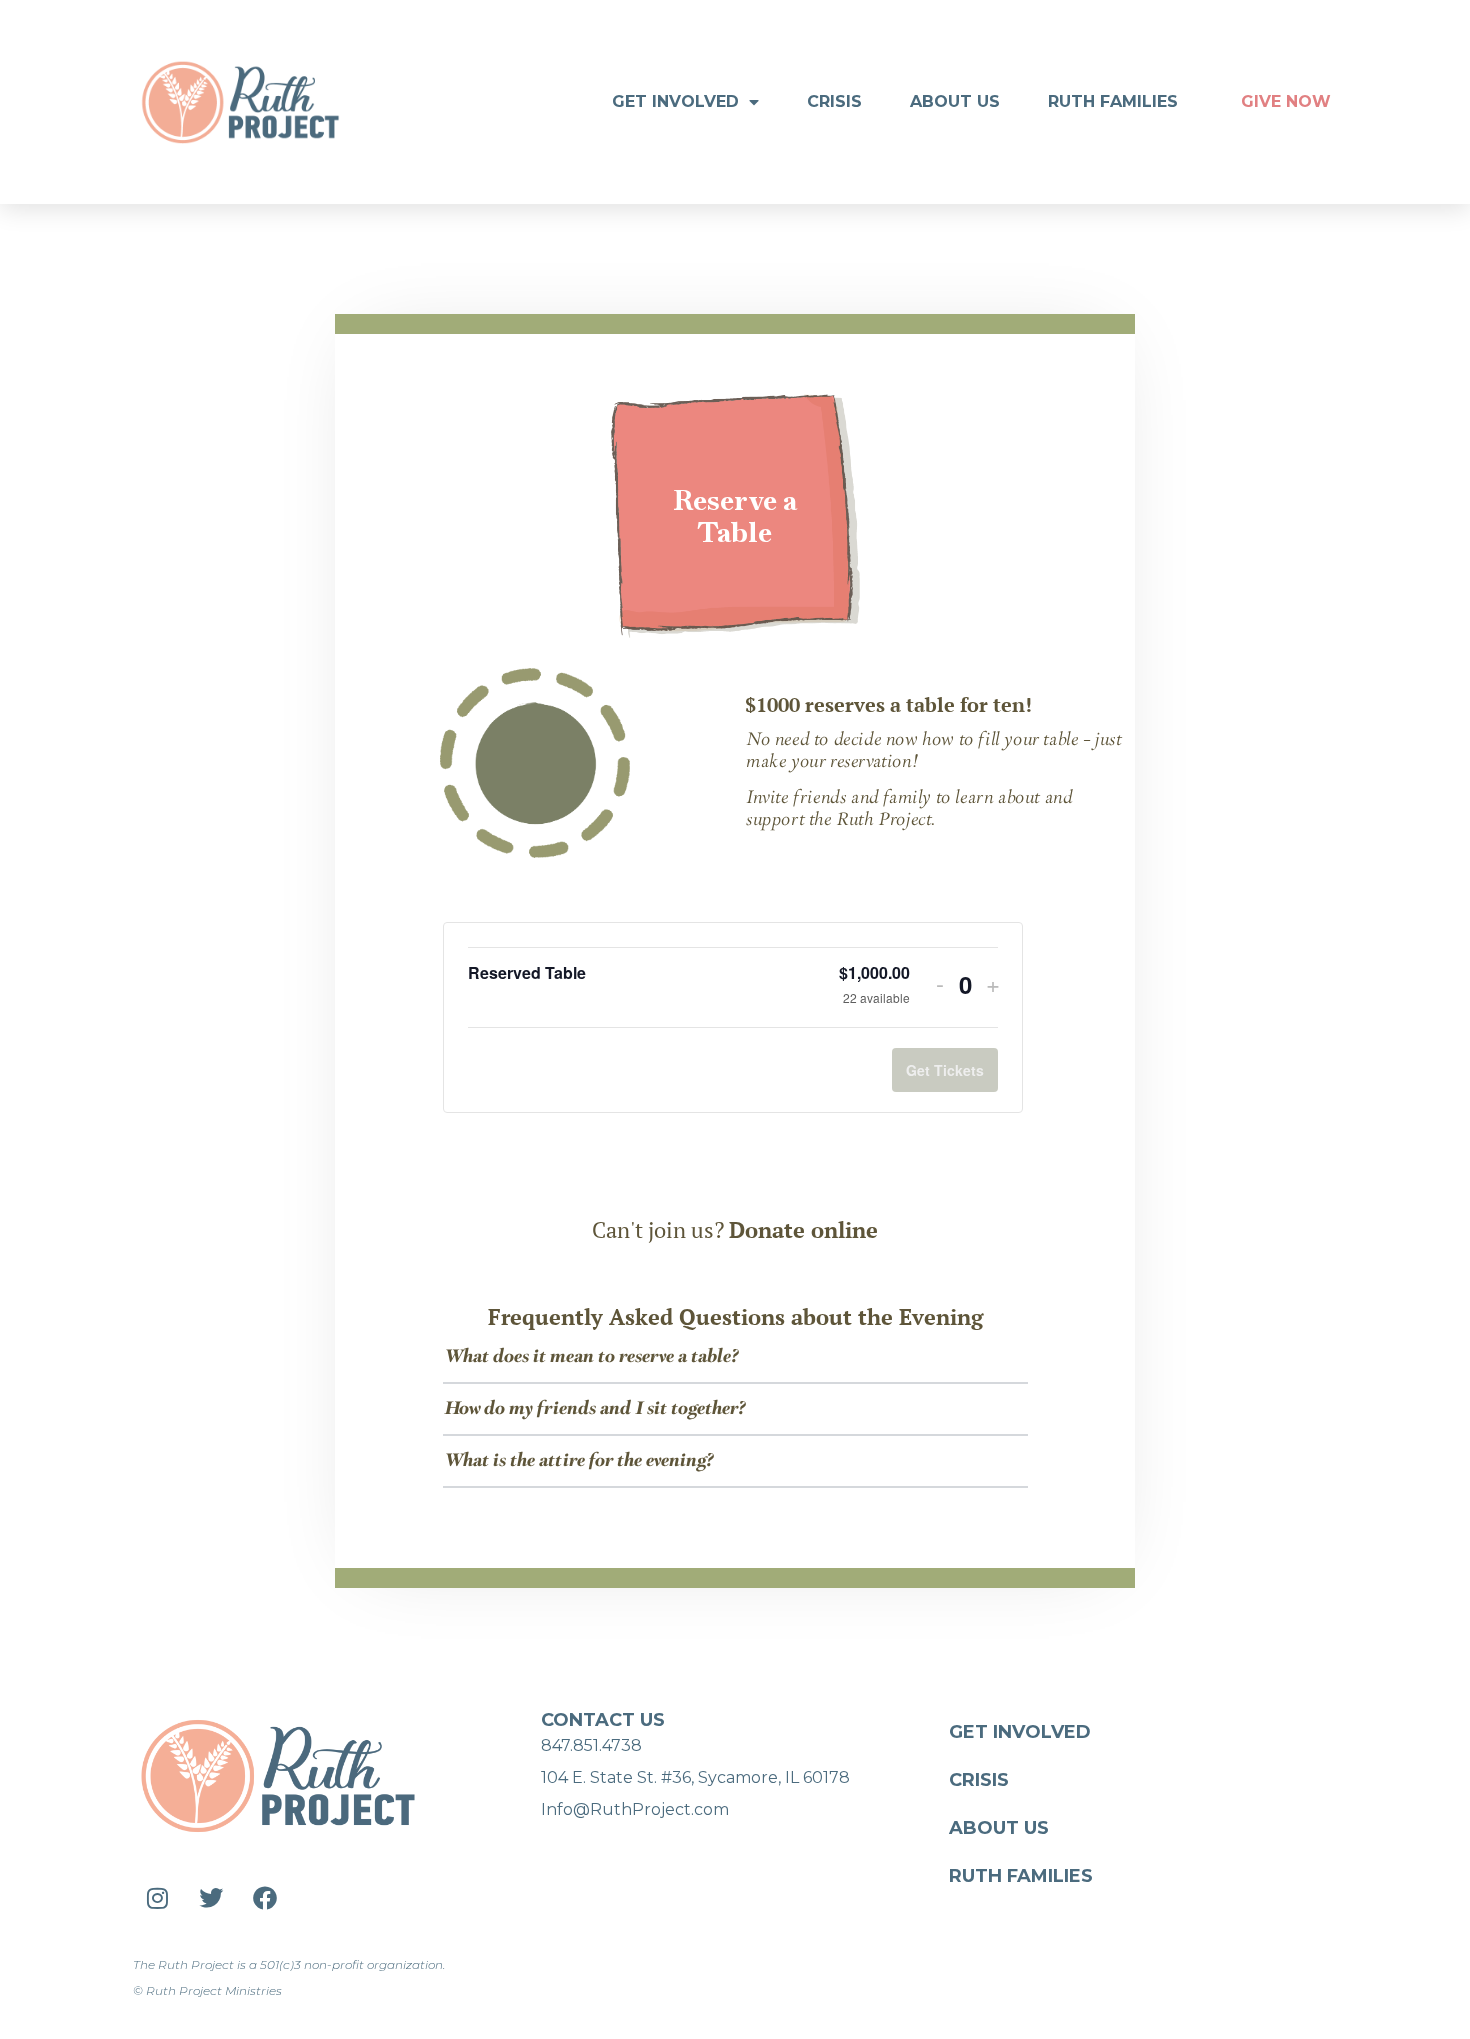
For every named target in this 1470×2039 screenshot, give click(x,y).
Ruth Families (1113, 101)
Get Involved (675, 101)
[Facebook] (265, 1898)
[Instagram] (157, 1898)
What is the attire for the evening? (578, 1461)
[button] (735, 1358)
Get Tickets (945, 1070)
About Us (955, 101)
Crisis (834, 101)
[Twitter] (211, 1898)
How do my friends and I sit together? (594, 1409)
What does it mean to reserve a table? (591, 1357)
